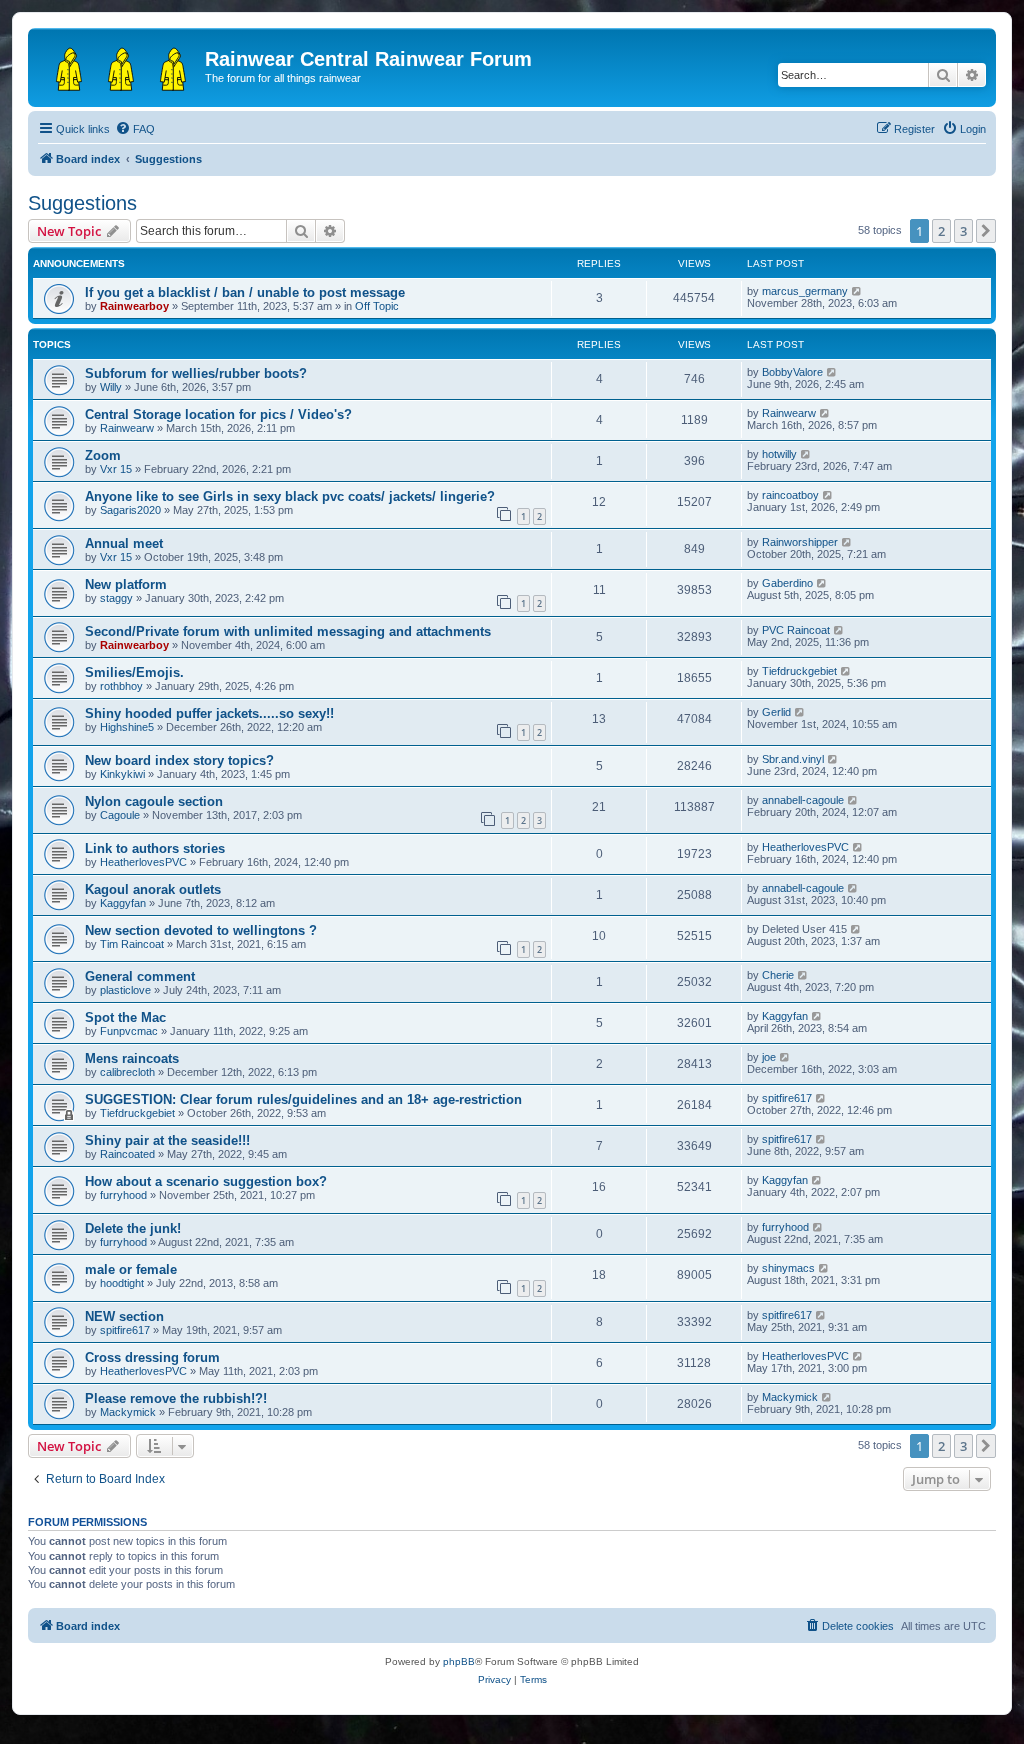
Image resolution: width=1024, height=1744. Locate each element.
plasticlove (125, 990)
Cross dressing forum (152, 1357)
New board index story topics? (179, 760)
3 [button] (963, 231)
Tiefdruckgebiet (799, 671)
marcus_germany (805, 291)
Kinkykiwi (122, 774)
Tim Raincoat (132, 944)
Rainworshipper (800, 542)
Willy (111, 387)
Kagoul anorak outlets (153, 889)
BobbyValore (792, 372)
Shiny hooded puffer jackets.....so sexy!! (209, 713)
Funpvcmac (129, 1031)
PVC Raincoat (796, 630)
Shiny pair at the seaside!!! (167, 1140)
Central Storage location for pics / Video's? (218, 414)
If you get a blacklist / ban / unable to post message (245, 292)
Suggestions (82, 203)
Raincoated (127, 1154)
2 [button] (941, 231)
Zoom (103, 455)
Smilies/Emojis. (134, 672)
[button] (986, 231)
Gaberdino (787, 583)
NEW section (124, 1316)
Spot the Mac (125, 1017)
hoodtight (122, 1283)
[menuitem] (135, 129)
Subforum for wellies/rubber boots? (196, 373)
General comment (140, 976)
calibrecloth (127, 1072)
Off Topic (377, 306)
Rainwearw (127, 428)
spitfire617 (787, 1098)
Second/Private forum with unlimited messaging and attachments (288, 631)
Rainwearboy (134, 306)
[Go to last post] (857, 291)
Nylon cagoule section (154, 801)
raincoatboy (790, 495)
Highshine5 (127, 727)
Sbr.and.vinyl (793, 759)
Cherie (778, 975)
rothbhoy (121, 686)
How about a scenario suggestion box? (206, 1181)
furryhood (123, 1195)
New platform (126, 584)
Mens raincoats (132, 1058)
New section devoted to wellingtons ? (201, 930)
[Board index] (119, 65)
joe (769, 1057)
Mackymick (128, 1412)
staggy (116, 598)
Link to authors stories (155, 848)
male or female (131, 1269)
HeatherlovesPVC (143, 862)
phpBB (459, 1661)
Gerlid (776, 712)
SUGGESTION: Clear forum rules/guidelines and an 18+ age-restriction (303, 1099)
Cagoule (120, 815)
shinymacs (788, 1268)
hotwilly (779, 454)
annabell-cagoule (803, 800)
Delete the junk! (133, 1228)
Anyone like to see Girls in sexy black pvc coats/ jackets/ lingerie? (290, 496)
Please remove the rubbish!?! (176, 1398)
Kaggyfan (123, 903)
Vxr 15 (116, 469)
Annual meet (124, 543)
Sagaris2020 (130, 510)
